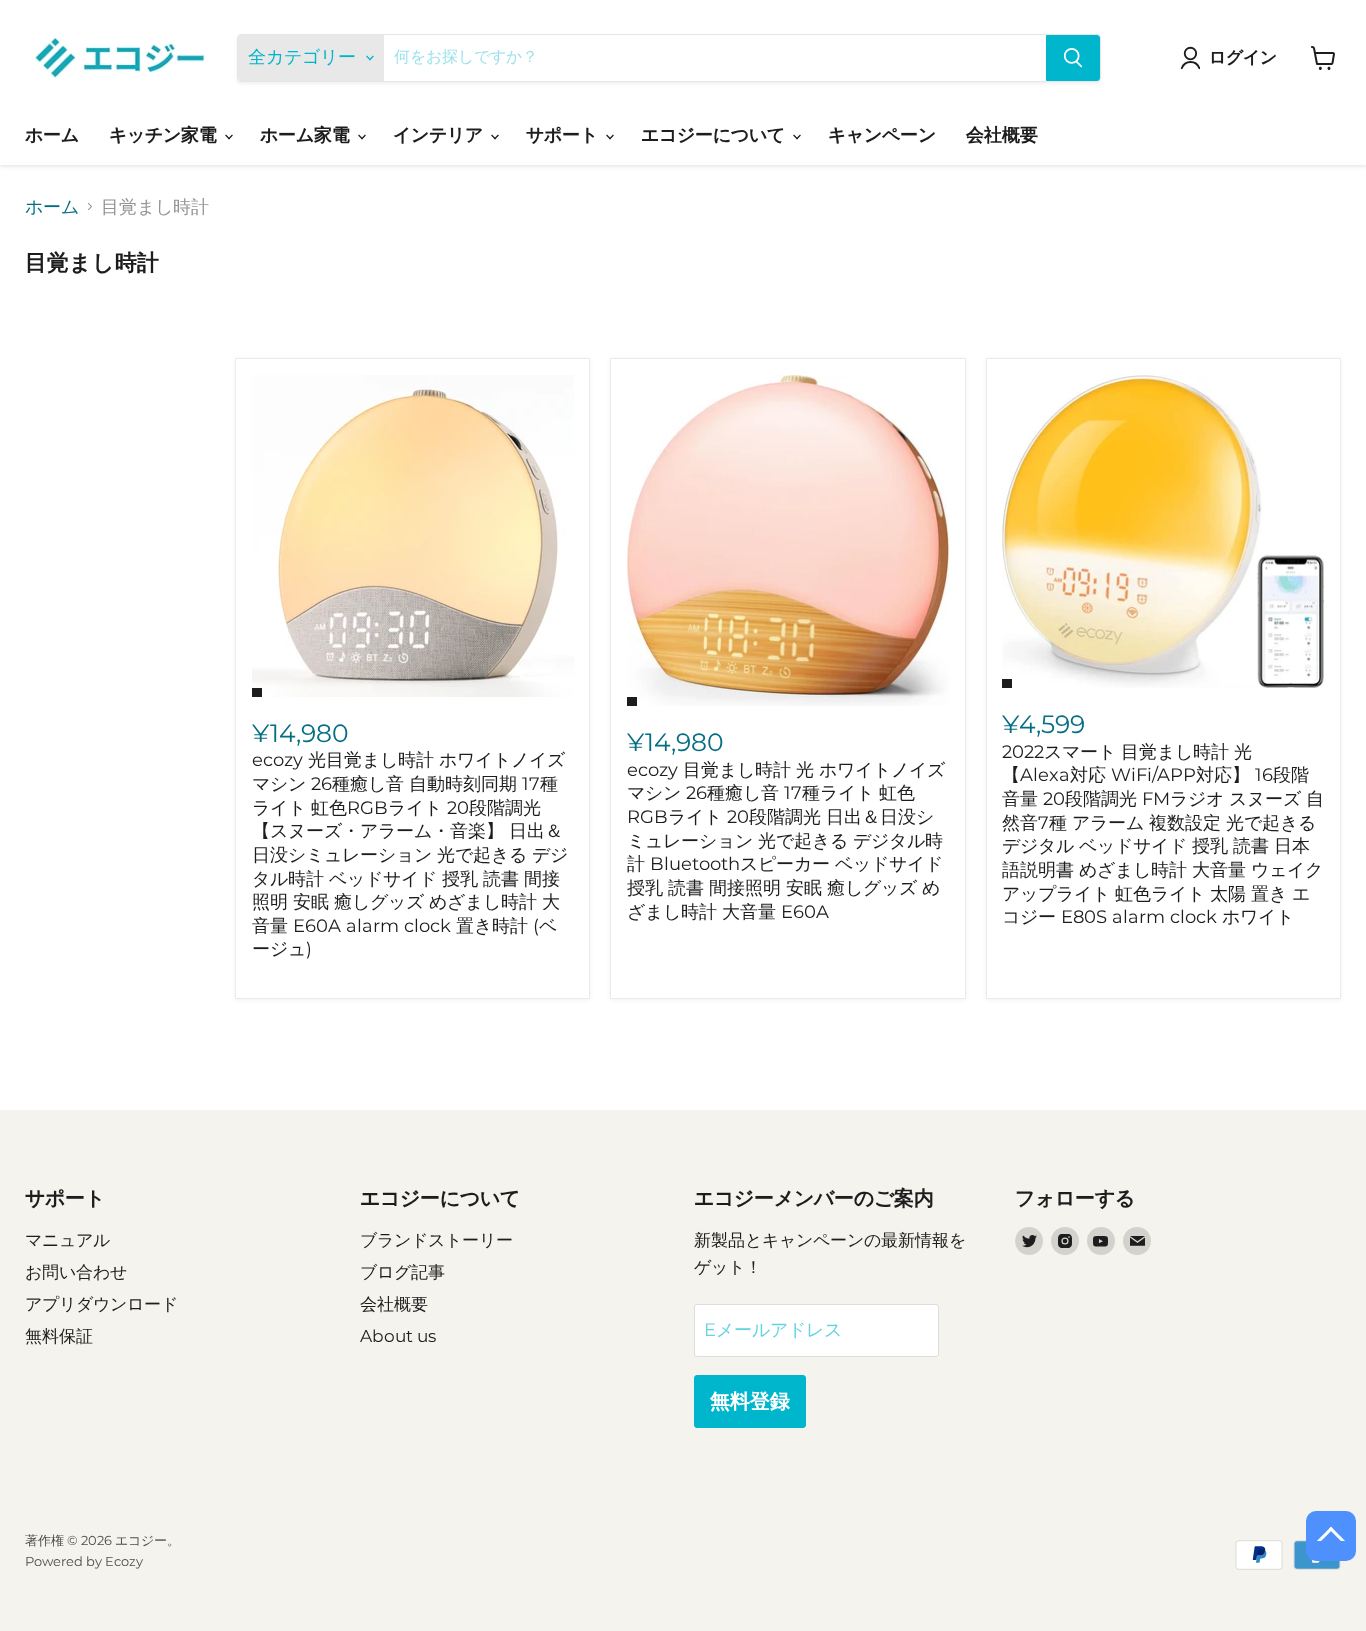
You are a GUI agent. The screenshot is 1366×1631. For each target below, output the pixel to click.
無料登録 (750, 1401)
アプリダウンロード (101, 1304)
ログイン (1243, 57)
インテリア (440, 135)
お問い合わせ (76, 1272)
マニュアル (67, 1240)
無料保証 (59, 1336)
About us (398, 1336)
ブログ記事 (402, 1272)
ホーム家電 (307, 135)
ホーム (52, 135)
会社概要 (1002, 135)
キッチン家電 (165, 135)
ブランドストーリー (436, 1240)
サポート (564, 135)
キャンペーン (882, 135)
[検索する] (1073, 58)
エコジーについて (715, 135)
